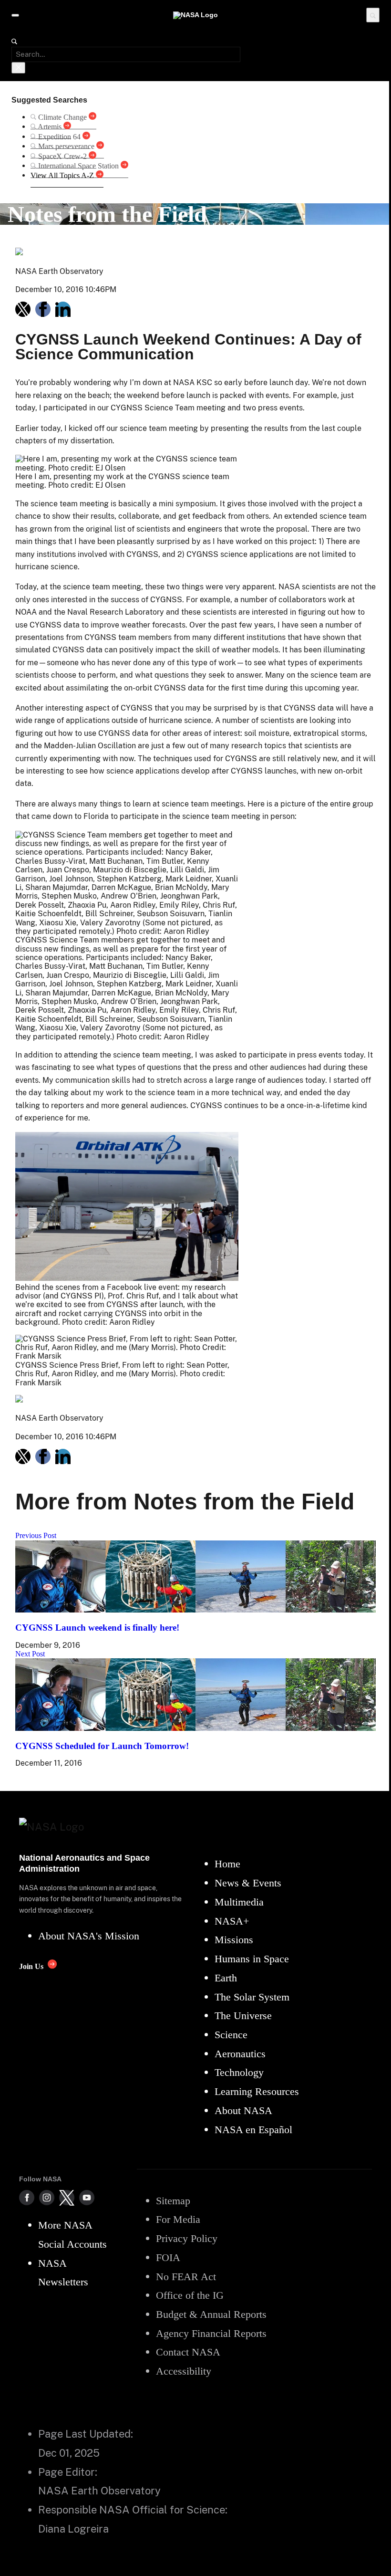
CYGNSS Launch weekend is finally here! (97, 1628)
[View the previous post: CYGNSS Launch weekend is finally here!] (195, 1610)
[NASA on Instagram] (47, 2198)
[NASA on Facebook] (27, 2198)
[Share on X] (23, 309)
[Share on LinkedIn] (63, 309)
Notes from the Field (107, 214)
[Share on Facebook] (43, 309)
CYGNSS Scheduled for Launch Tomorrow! (102, 1746)
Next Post (30, 1654)
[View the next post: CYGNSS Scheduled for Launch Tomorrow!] (195, 1728)
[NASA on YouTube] (87, 2198)
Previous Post (36, 1535)
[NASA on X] (67, 2198)
